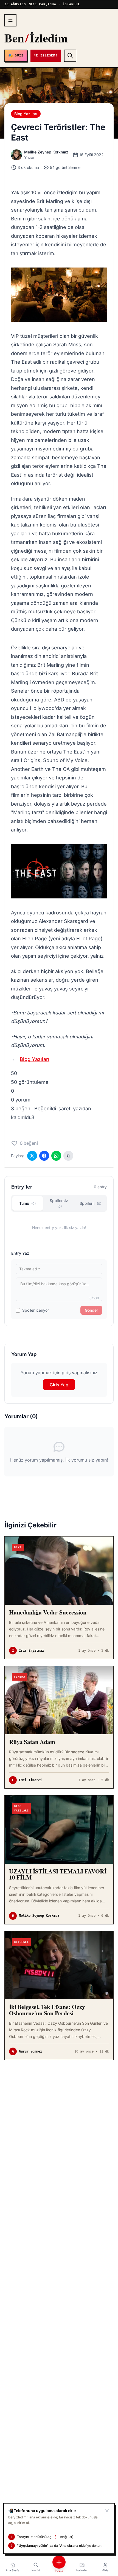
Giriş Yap (59, 1385)
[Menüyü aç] (10, 20)
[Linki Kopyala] (68, 1156)
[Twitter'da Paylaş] (32, 1156)
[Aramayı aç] (70, 56)
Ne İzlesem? (46, 56)
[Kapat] (107, 2511)
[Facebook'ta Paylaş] (44, 1156)
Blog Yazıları (26, 114)
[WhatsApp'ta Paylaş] (56, 1156)
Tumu (27, 1203)
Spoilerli (90, 1203)
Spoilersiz (59, 1203)
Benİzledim (36, 38)
